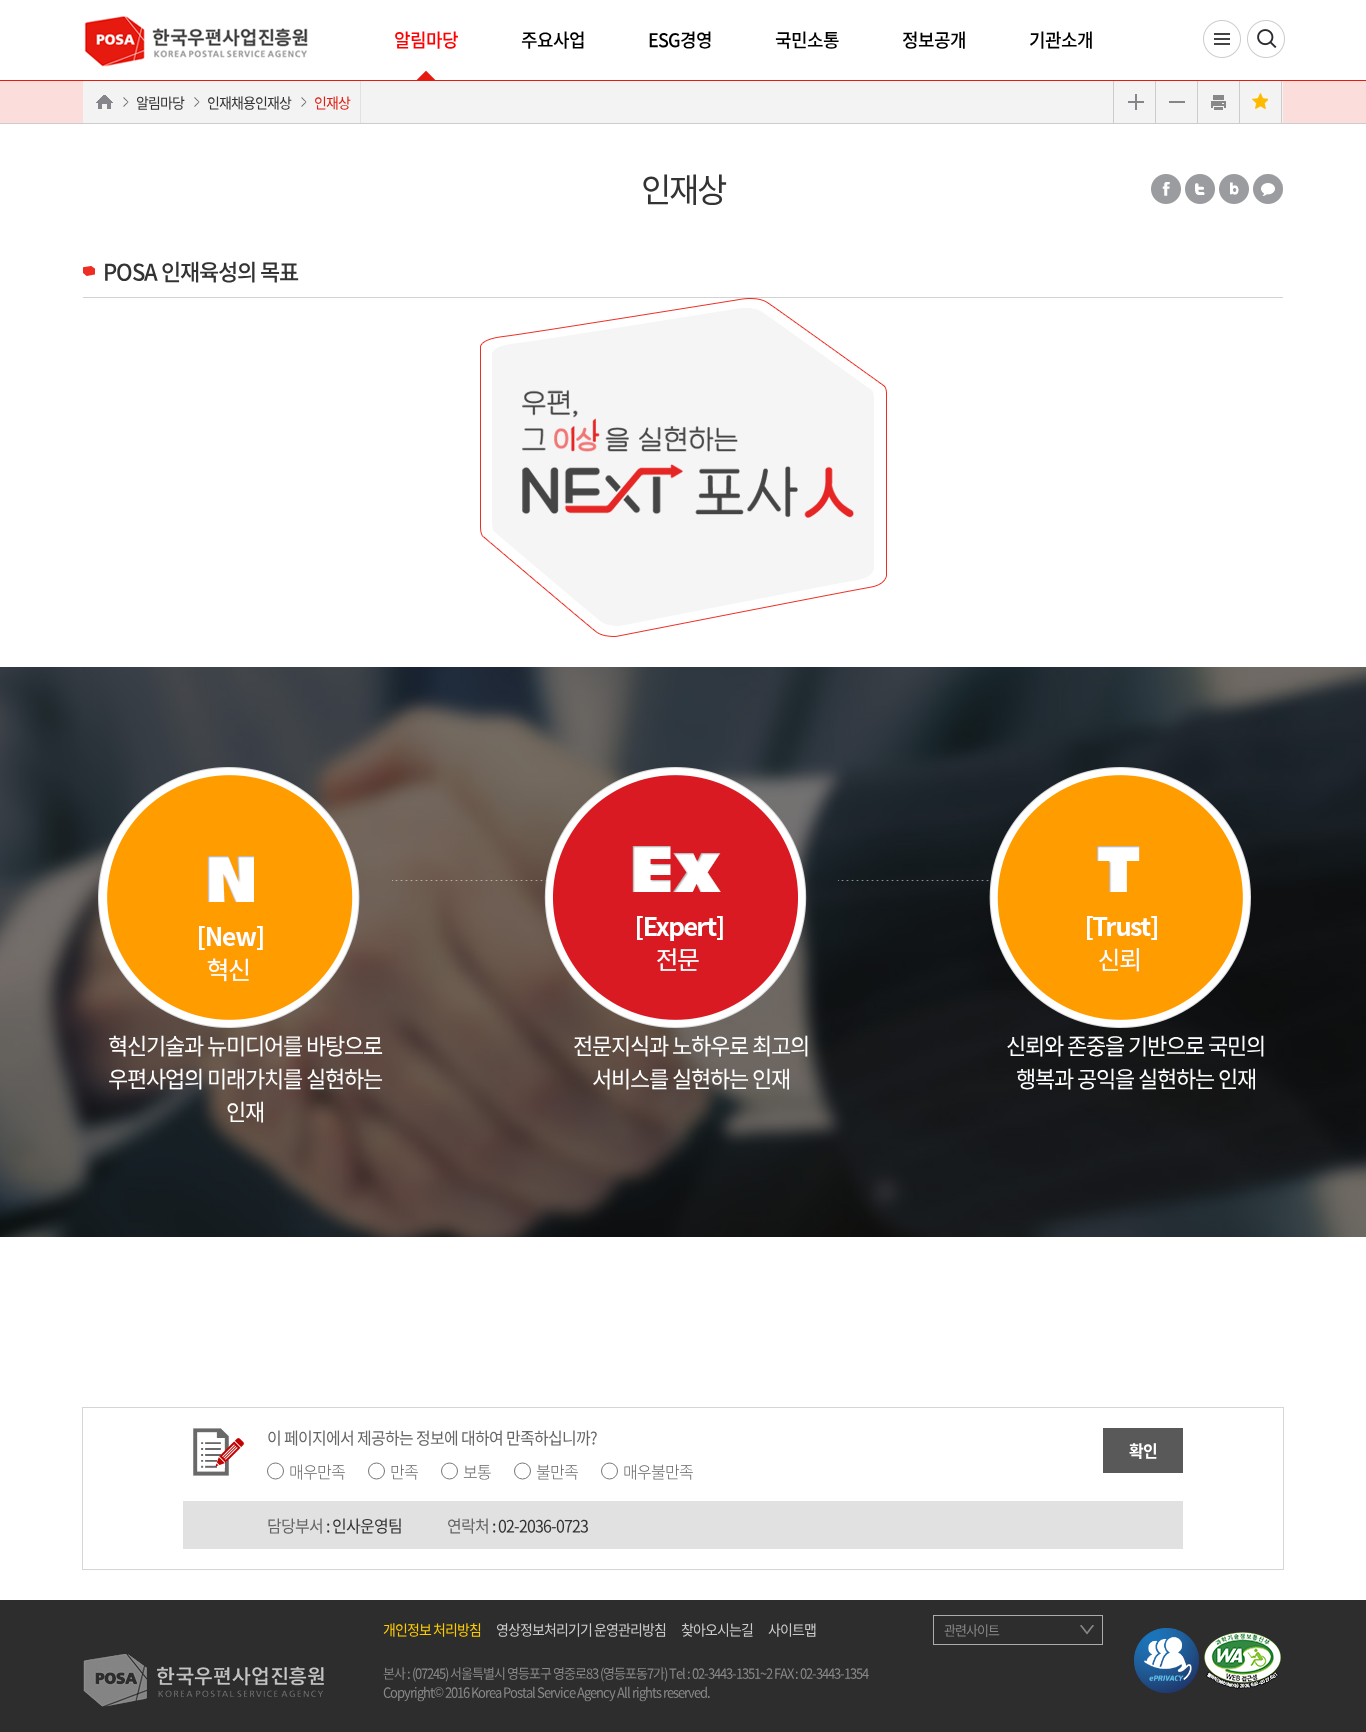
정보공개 (934, 39)
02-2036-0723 (543, 1525)
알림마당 (426, 39)
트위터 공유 (1200, 189)
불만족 (557, 1471)
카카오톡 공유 (1268, 189)
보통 (477, 1471)
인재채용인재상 (249, 102)
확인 (1143, 1450)
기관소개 (1061, 39)
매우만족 (317, 1471)
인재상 (332, 102)
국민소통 (807, 39)
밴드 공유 (1234, 189)
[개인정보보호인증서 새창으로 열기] (1166, 1657)
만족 (404, 1471)
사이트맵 (792, 1629)
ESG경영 (680, 39)
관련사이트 (971, 1629)
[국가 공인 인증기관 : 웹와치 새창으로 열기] (1242, 1657)
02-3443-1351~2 (732, 1672)
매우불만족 (658, 1471)
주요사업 (553, 39)
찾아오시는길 (717, 1629)
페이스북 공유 (1166, 189)
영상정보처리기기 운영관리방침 (581, 1629)
